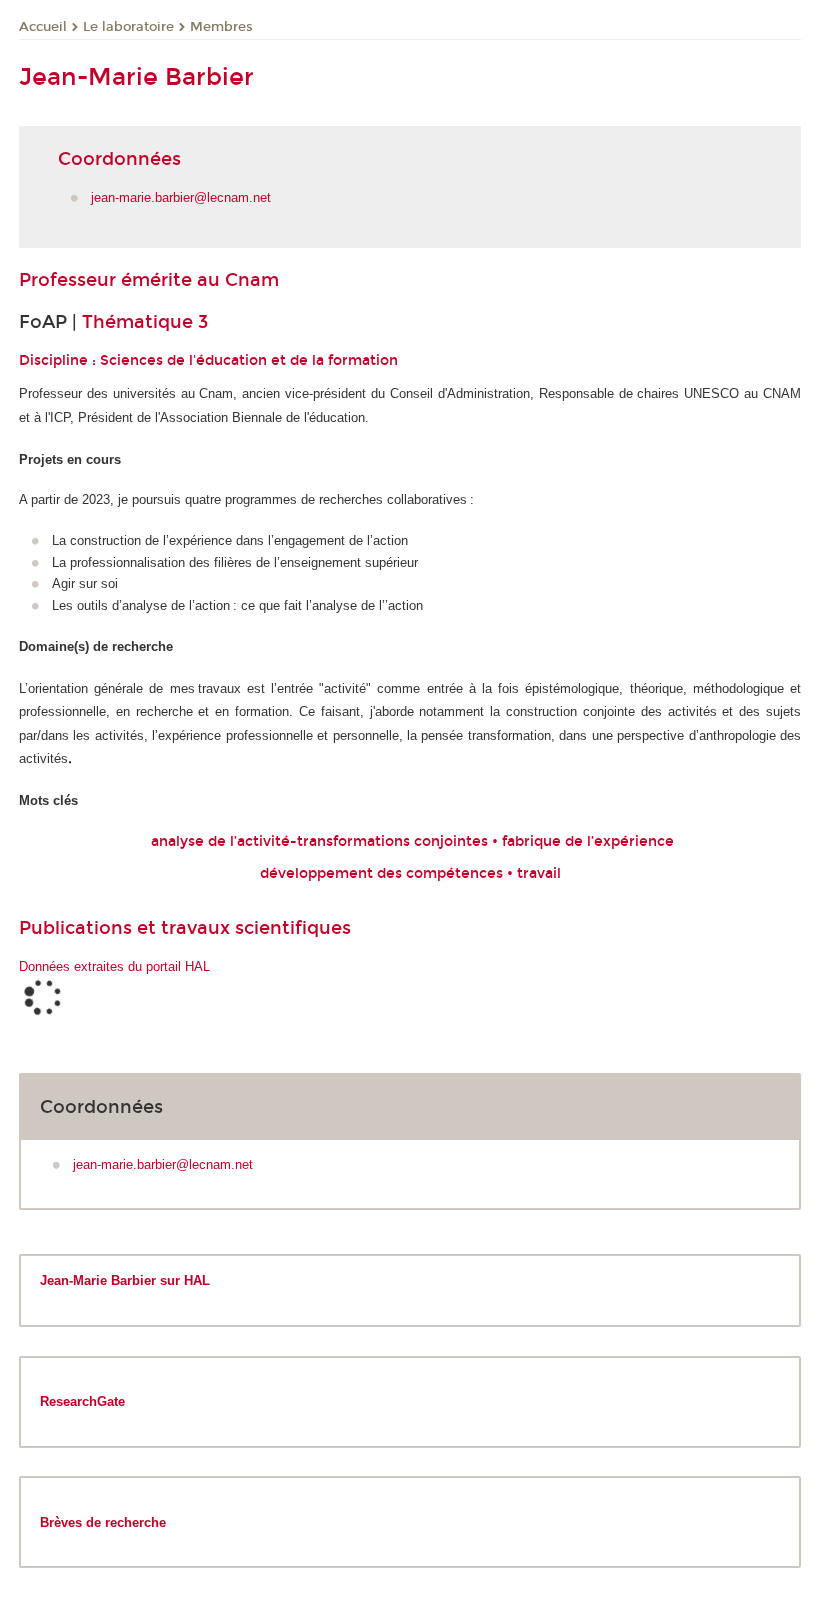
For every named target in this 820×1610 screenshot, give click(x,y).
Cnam (252, 280)
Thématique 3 (145, 322)
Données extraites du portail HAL (114, 966)
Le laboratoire (128, 27)
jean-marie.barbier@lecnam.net (181, 197)
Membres (221, 27)
